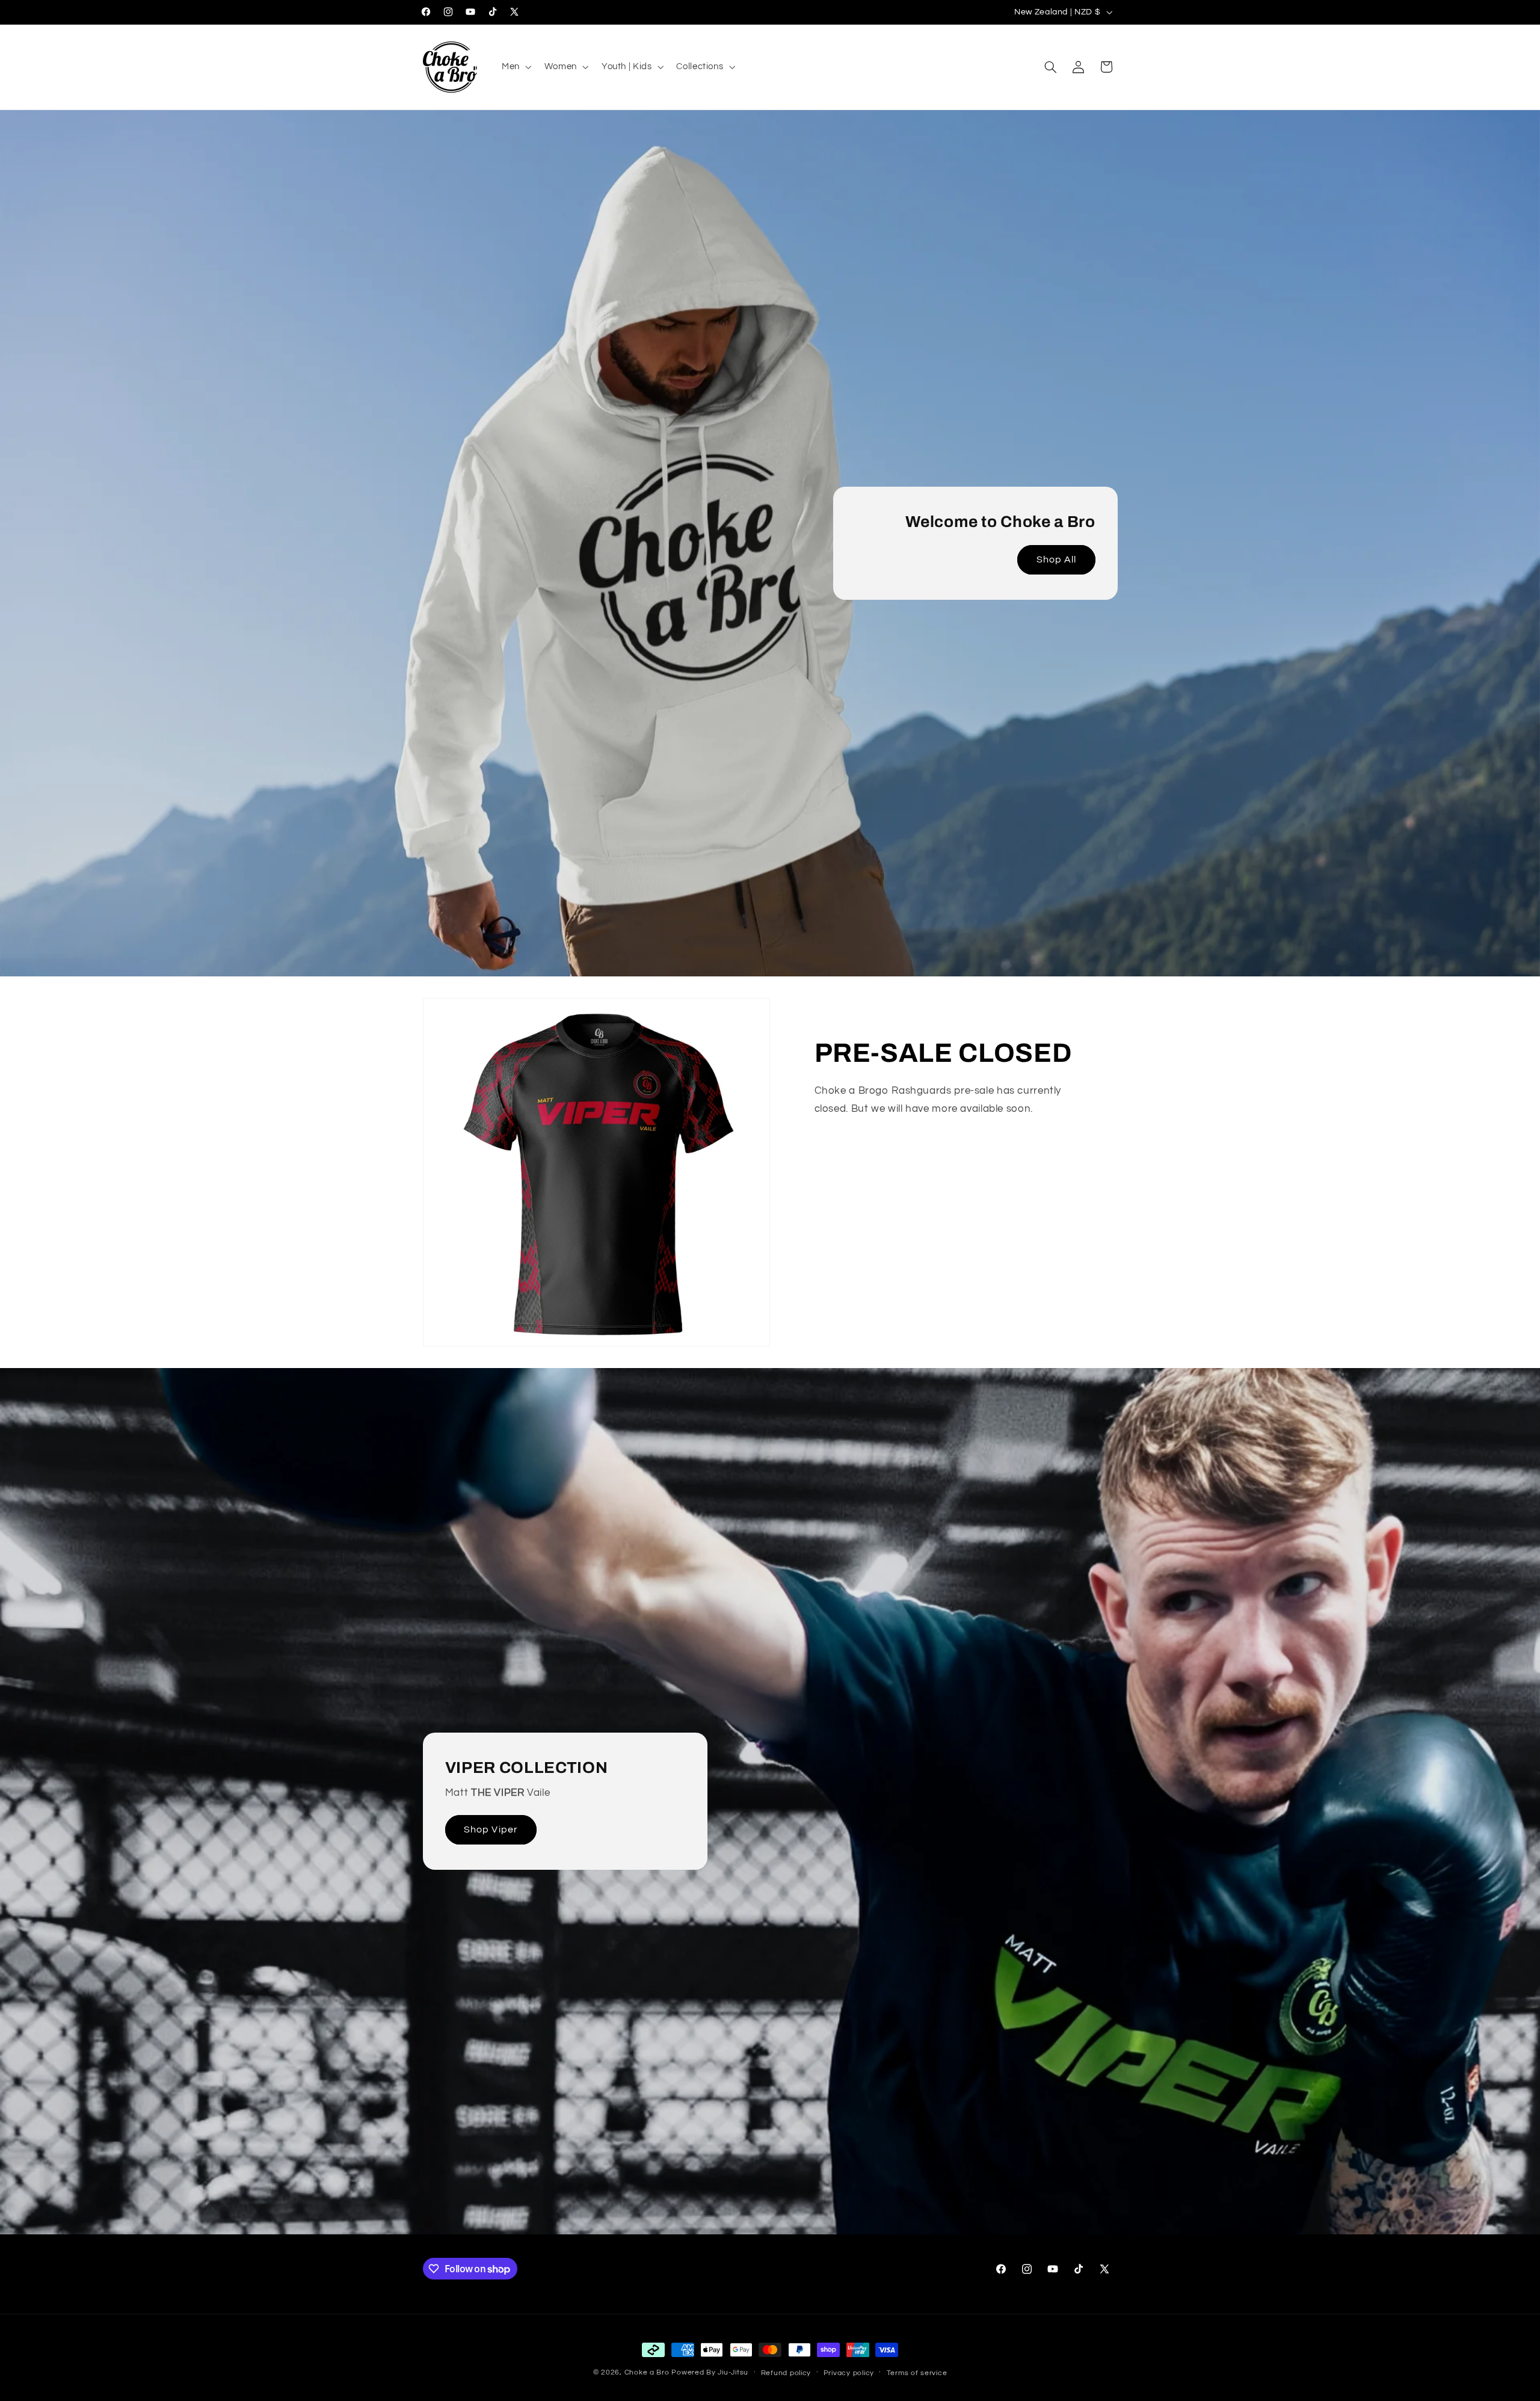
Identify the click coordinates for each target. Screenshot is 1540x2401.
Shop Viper (491, 1829)
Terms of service (917, 2373)
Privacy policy (849, 2373)
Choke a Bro (647, 2372)
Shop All (1056, 559)
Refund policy (786, 2373)
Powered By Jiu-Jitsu (710, 2372)
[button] (515, 67)
